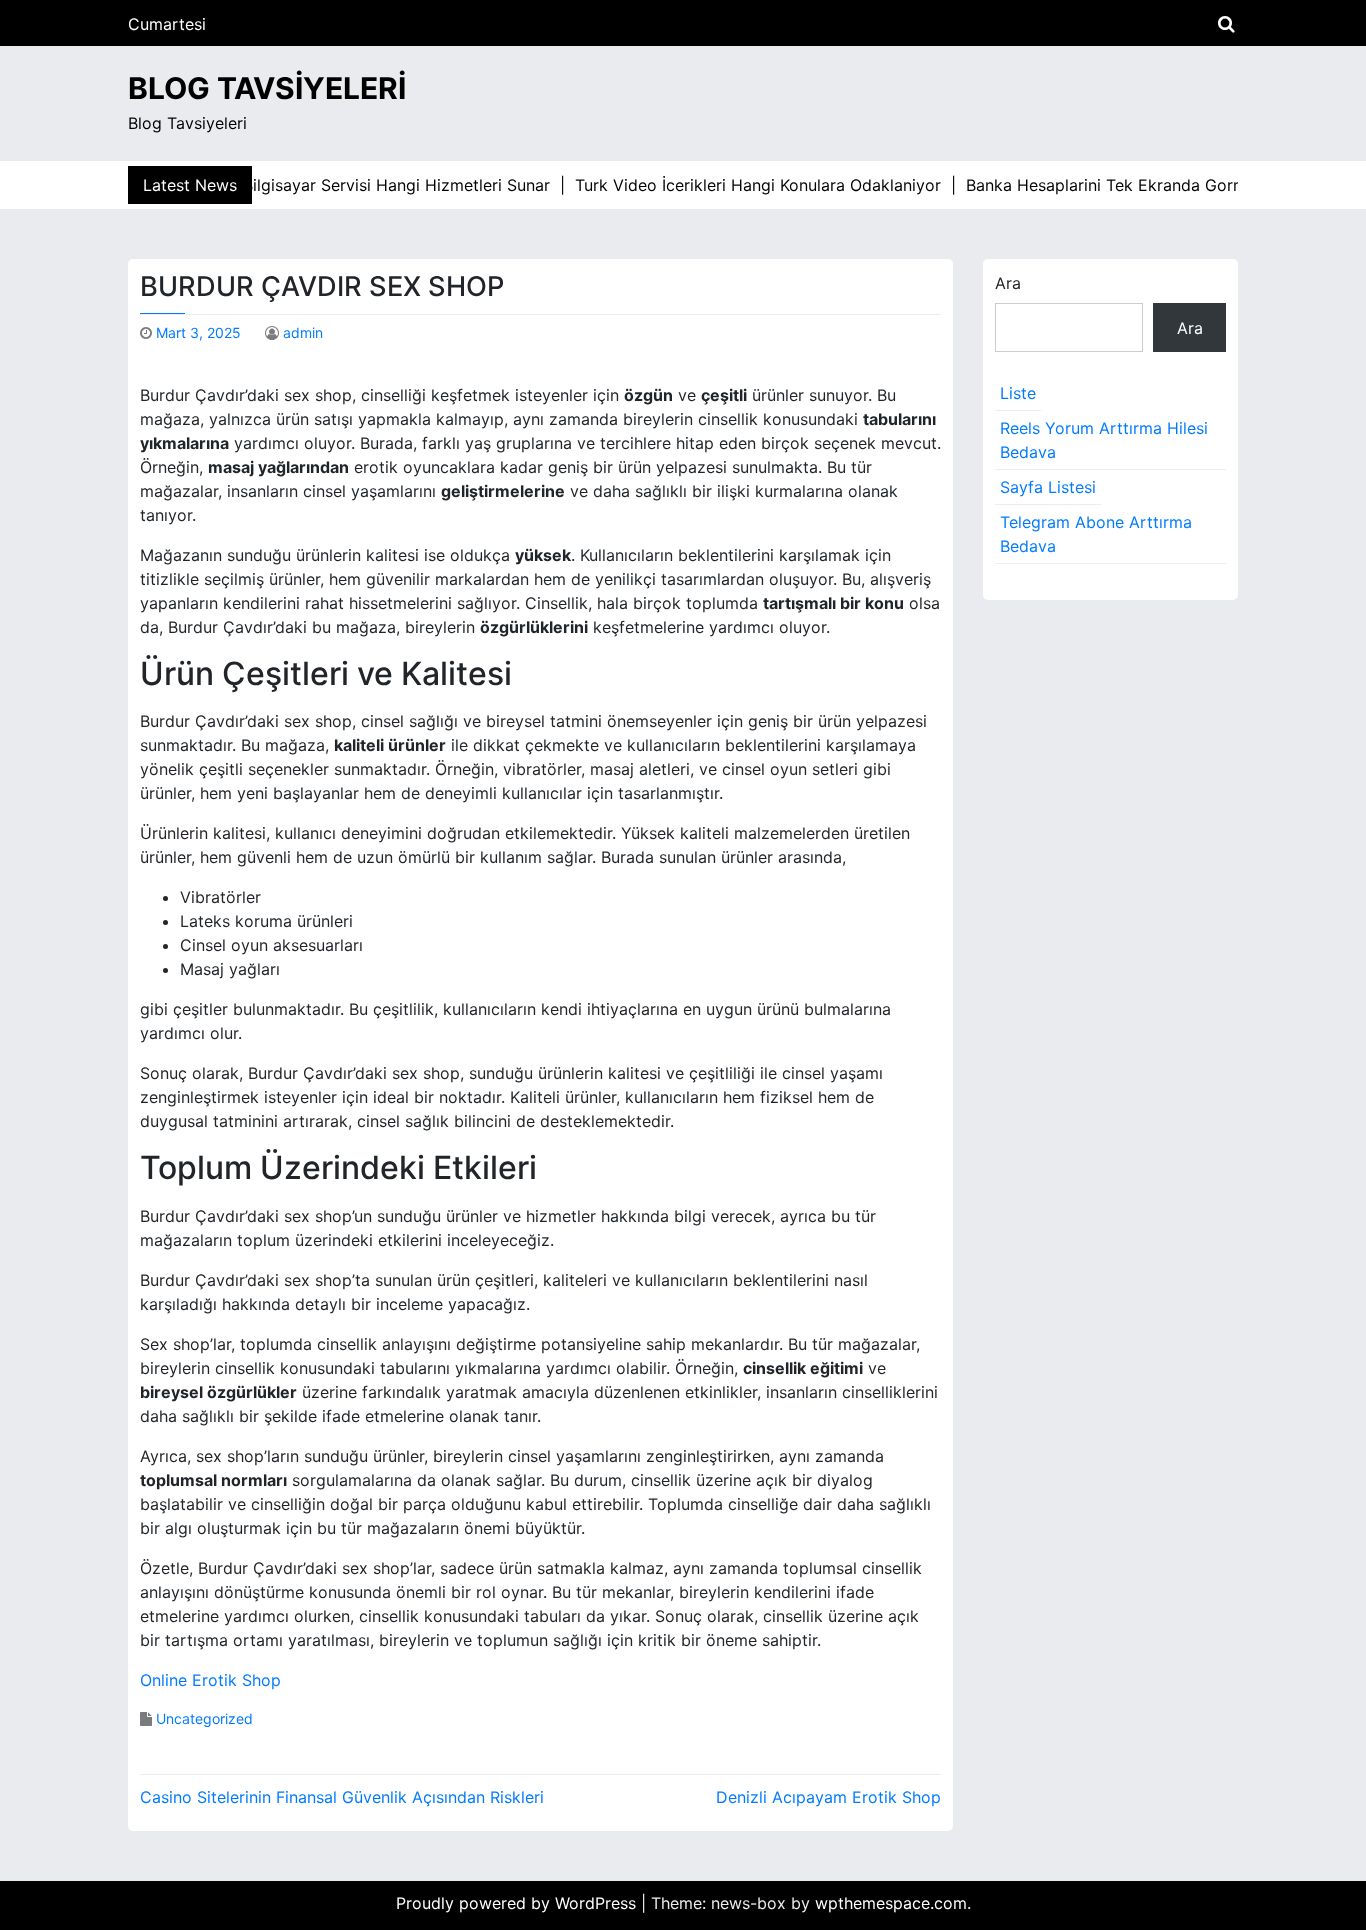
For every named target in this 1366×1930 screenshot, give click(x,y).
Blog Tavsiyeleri (267, 88)
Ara (1008, 283)
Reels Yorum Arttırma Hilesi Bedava (1104, 440)
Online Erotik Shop (210, 1680)
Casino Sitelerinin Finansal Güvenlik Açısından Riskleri (342, 1797)
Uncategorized (204, 1718)
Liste (1018, 393)
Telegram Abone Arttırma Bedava (1096, 534)
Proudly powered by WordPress (518, 1903)
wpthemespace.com (891, 1903)
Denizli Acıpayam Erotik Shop (828, 1797)
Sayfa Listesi (1048, 487)
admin (303, 332)
